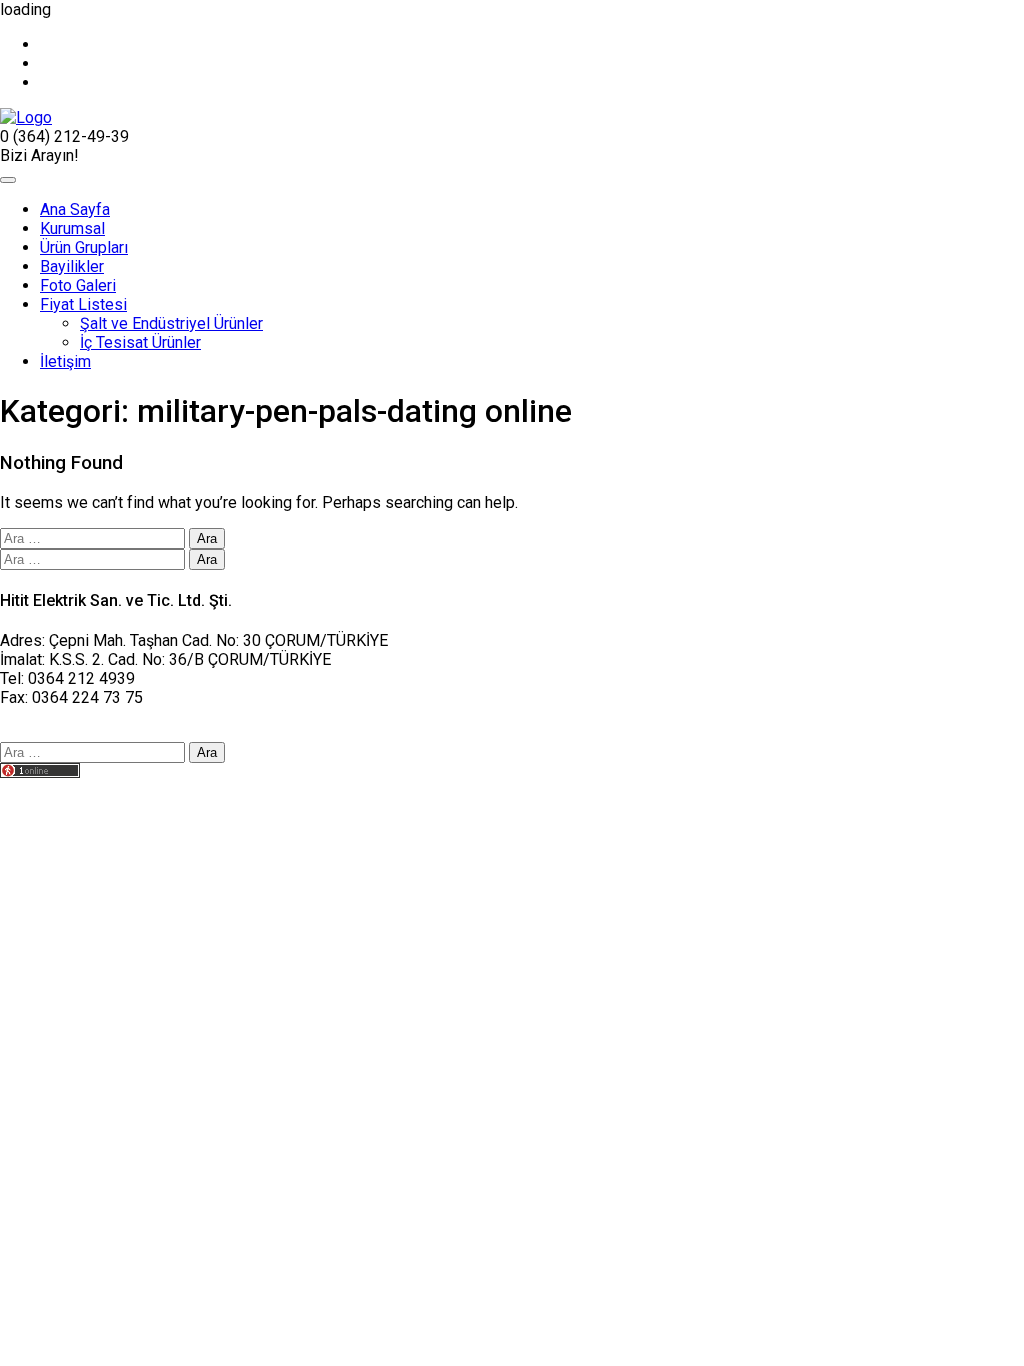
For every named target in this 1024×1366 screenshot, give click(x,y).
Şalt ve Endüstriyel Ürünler (171, 323)
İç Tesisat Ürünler (140, 342)
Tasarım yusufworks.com (87, 791)
